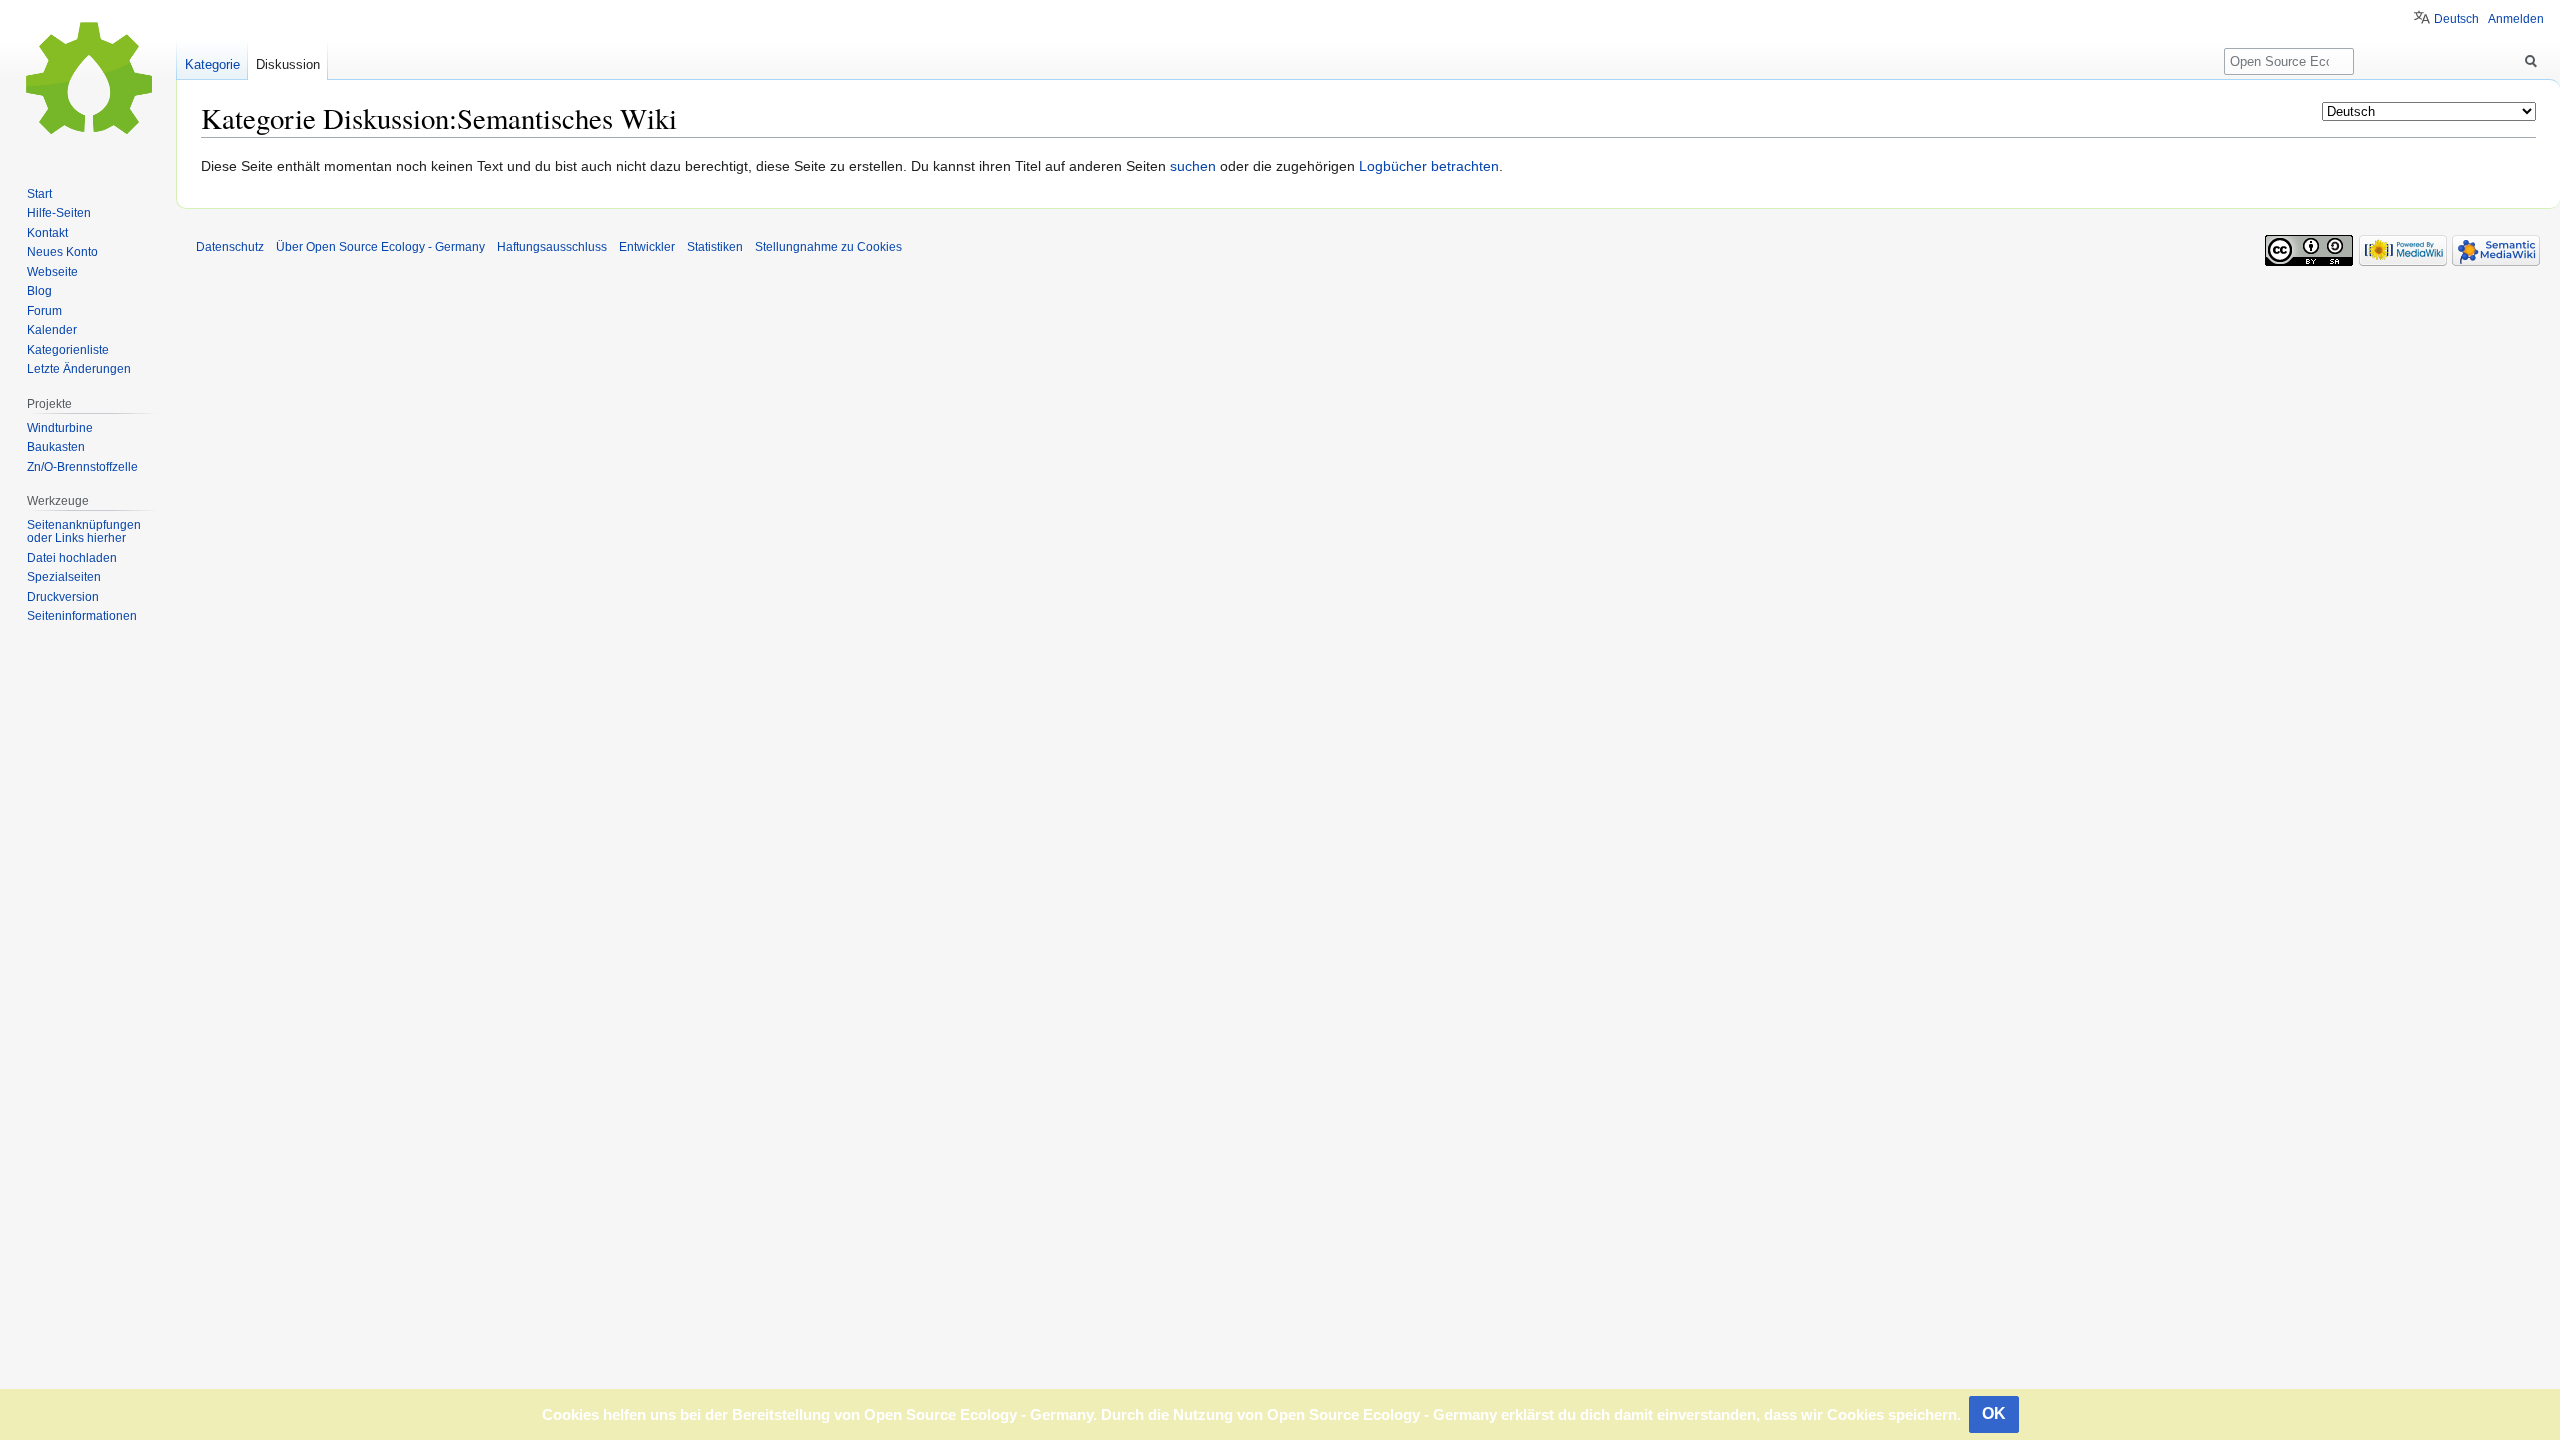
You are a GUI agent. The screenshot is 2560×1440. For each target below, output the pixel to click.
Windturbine (60, 428)
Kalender (52, 330)
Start (39, 194)
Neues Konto (62, 252)
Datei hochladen (72, 558)
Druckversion (63, 597)
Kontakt (47, 233)
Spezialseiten (64, 577)
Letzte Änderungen (79, 369)
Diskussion (288, 64)
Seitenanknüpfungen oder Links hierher (84, 532)
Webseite (52, 272)
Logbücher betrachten (1429, 166)
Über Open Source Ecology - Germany (380, 247)
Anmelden (2516, 19)
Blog (39, 291)
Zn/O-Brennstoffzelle (82, 467)
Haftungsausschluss (552, 247)
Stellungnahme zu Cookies (828, 247)
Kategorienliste (68, 350)
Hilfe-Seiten (59, 213)
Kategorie (212, 64)
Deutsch (2456, 19)
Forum (44, 311)
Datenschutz (230, 247)
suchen (1193, 166)
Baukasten (56, 447)
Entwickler (647, 247)
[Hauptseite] (88, 80)
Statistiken (715, 247)
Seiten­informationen (82, 616)
